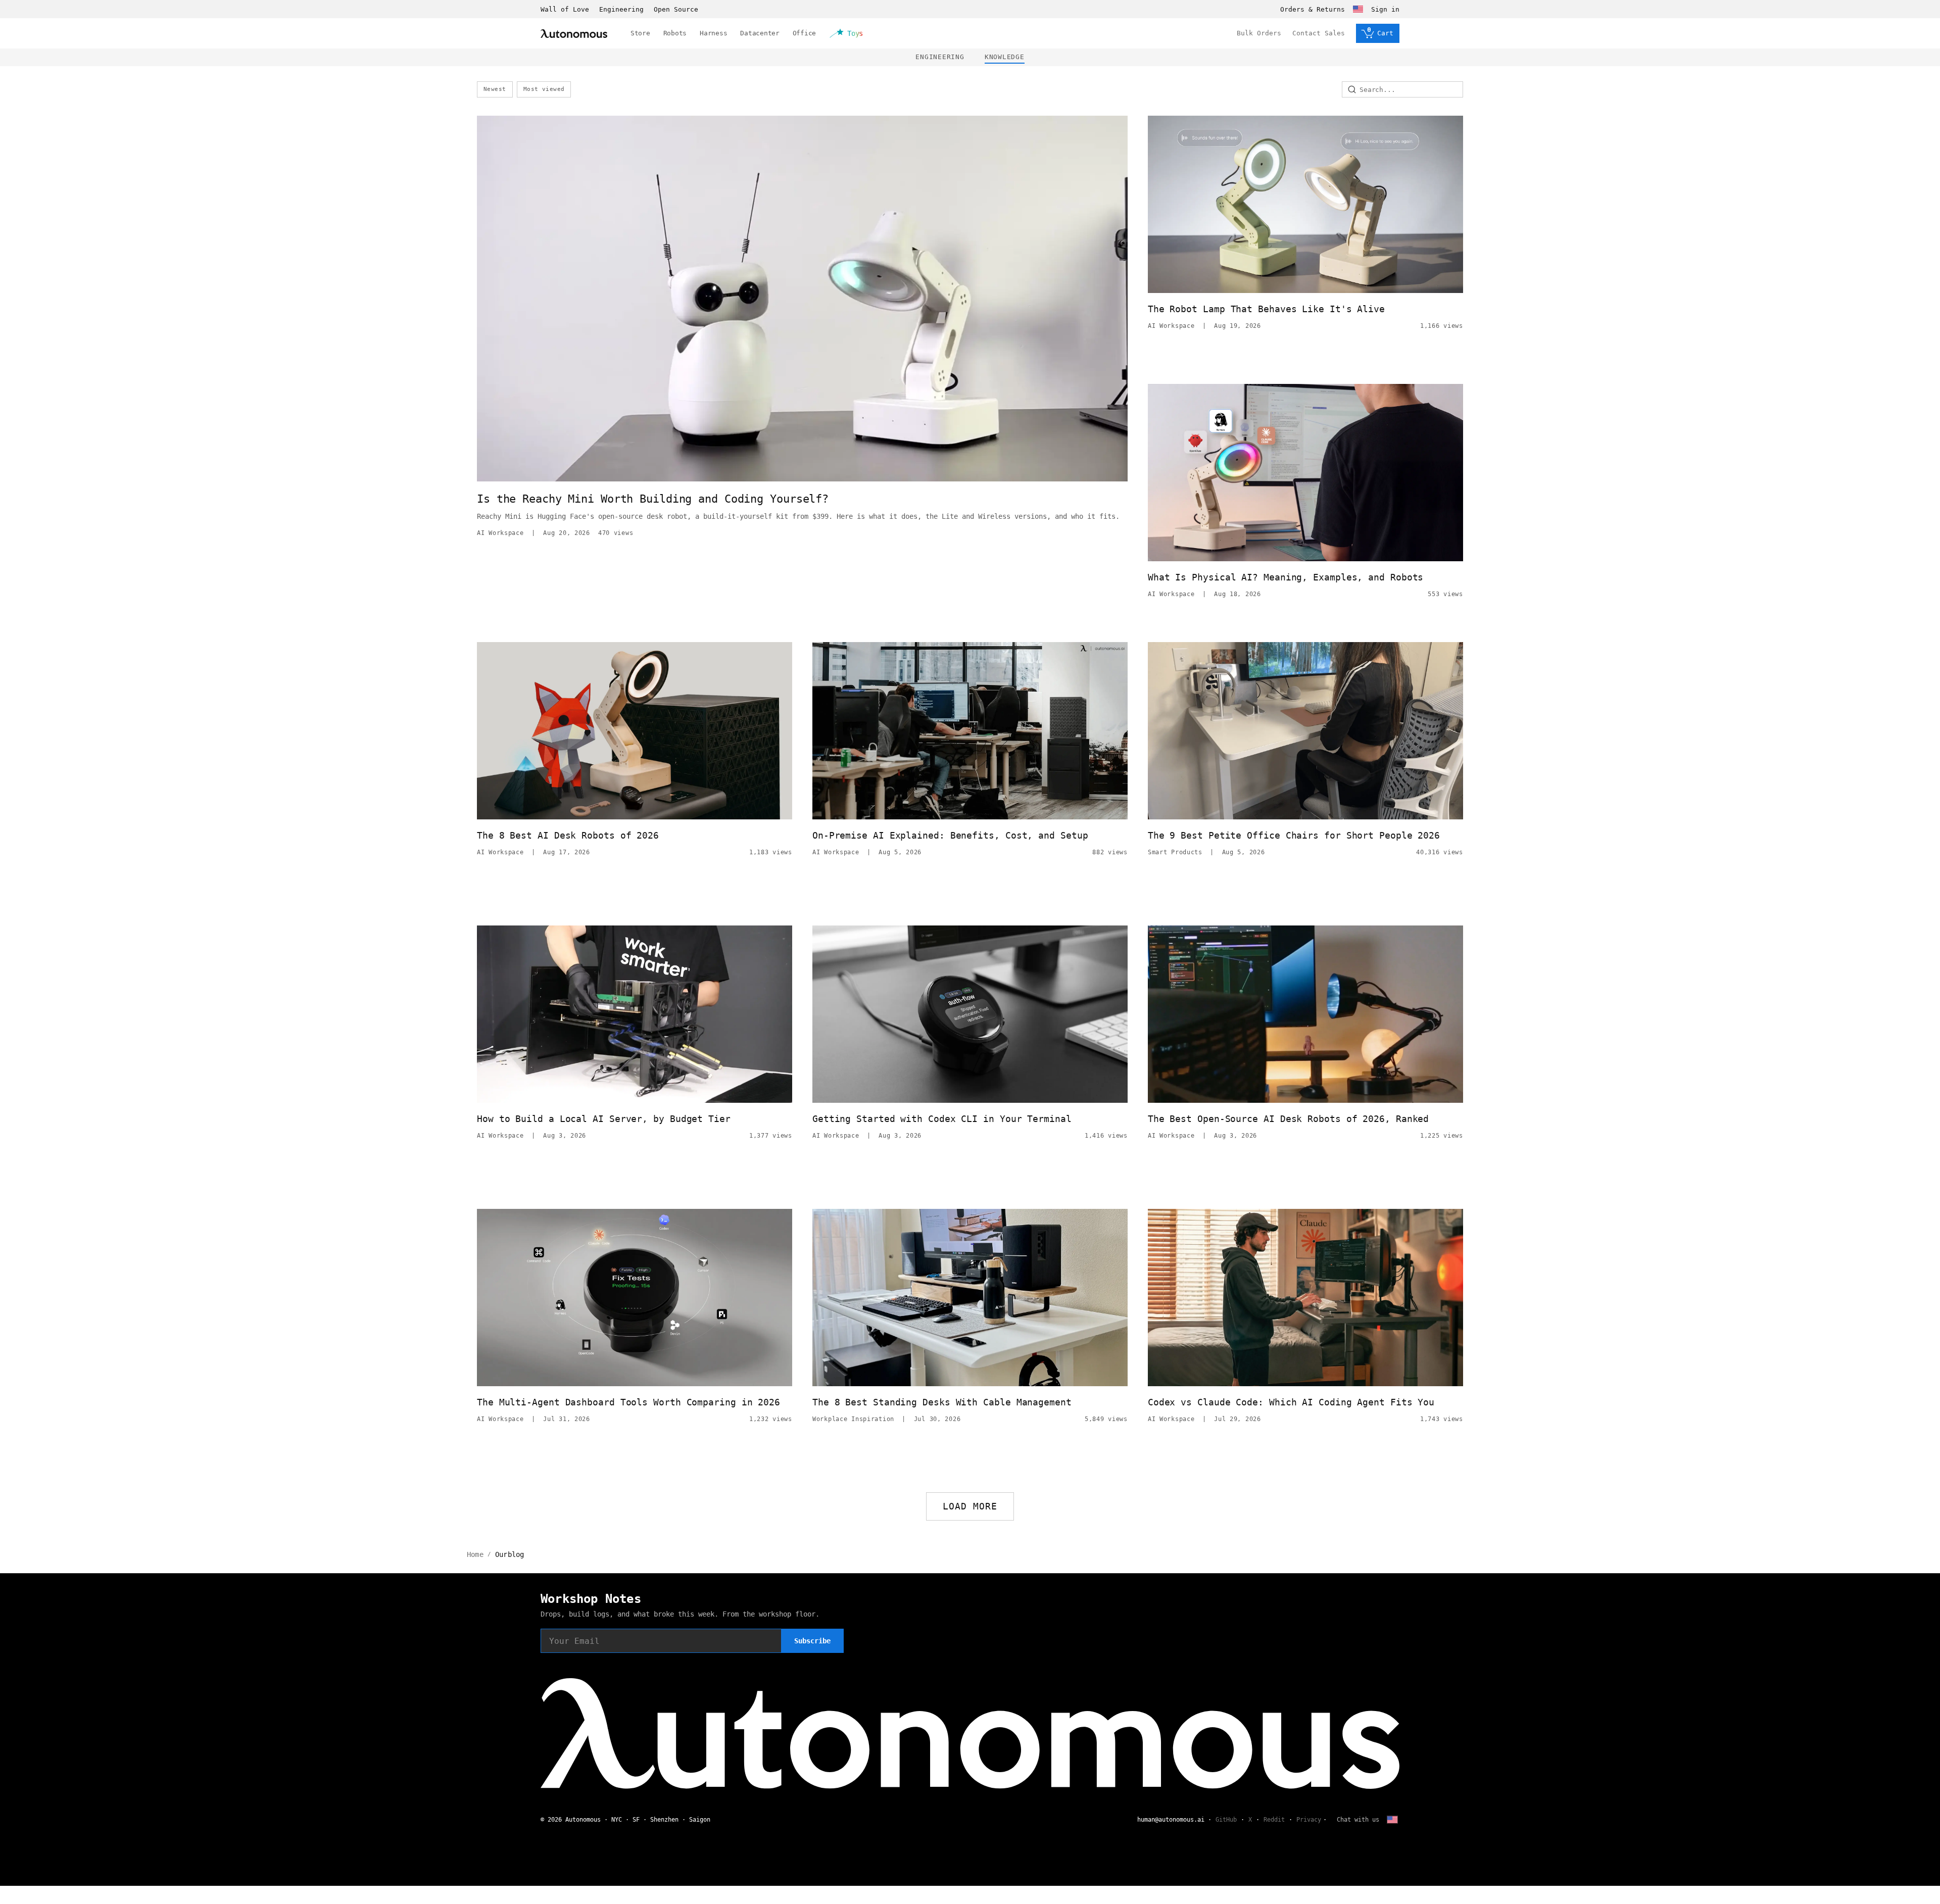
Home (475, 1554)
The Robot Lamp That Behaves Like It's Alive (1266, 309)
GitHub (1226, 1820)
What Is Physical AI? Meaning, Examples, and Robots (1286, 577)
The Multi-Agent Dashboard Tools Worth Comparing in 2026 (628, 1402)
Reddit (1274, 1820)
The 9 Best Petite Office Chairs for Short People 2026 (1294, 835)
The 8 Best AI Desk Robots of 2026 (568, 835)
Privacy (1309, 1820)
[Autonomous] (574, 34)
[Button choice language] (1358, 9)
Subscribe (812, 1641)
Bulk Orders (1259, 33)
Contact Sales (1319, 33)
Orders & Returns (1313, 9)
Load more (970, 1506)
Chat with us (1358, 1820)
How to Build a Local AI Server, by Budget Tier (604, 1119)
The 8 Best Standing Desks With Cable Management (942, 1402)
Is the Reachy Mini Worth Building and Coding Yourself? (653, 499)
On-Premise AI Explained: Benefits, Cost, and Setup (950, 835)
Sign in (1385, 9)
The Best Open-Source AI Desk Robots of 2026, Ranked (1288, 1119)
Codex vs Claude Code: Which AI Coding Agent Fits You (1291, 1402)
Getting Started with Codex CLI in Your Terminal (942, 1119)
